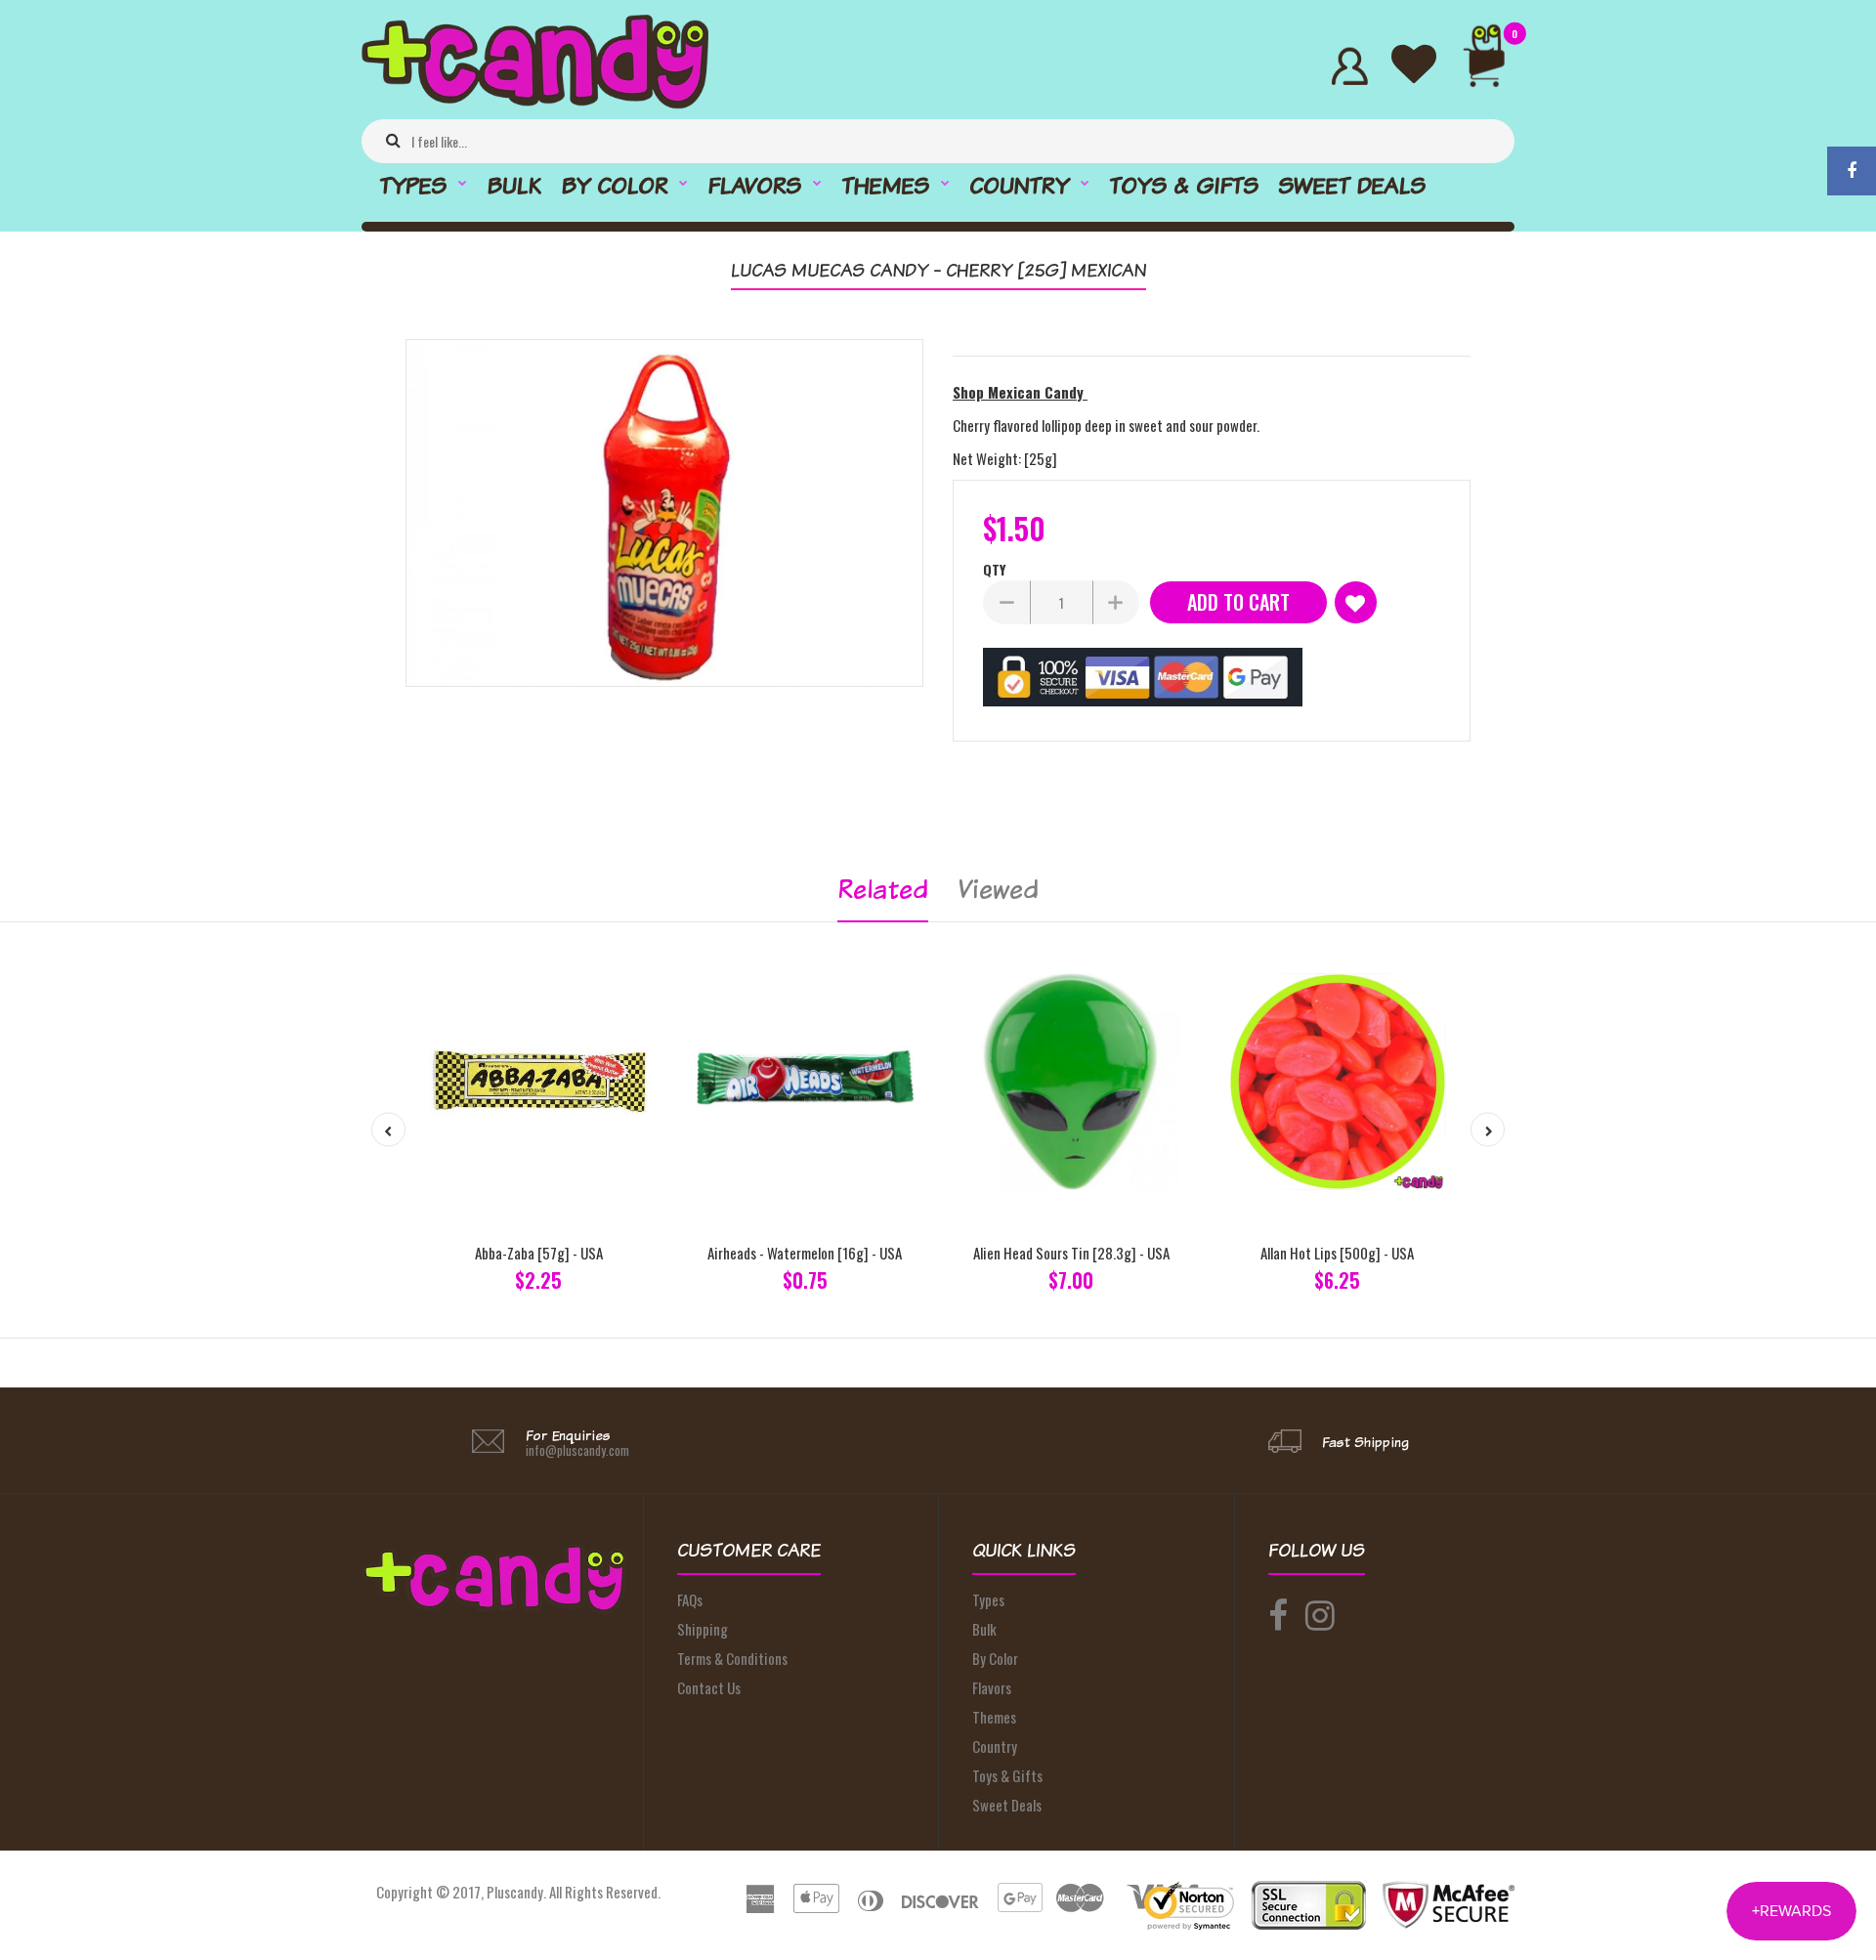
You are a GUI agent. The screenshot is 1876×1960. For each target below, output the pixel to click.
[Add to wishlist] (1356, 602)
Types (988, 1599)
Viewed (998, 889)
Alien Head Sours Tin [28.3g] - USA (1071, 1253)
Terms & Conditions (732, 1658)
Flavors (992, 1687)
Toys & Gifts (1007, 1775)
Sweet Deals (1007, 1805)
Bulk (984, 1629)
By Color (995, 1658)
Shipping (703, 1629)
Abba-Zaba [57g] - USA (539, 1253)
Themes (994, 1717)
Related (883, 889)
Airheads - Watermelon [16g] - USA (805, 1253)
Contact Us (709, 1687)
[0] (1492, 66)
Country (995, 1746)
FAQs (690, 1599)
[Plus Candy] (535, 103)
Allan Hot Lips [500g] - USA (1337, 1253)
